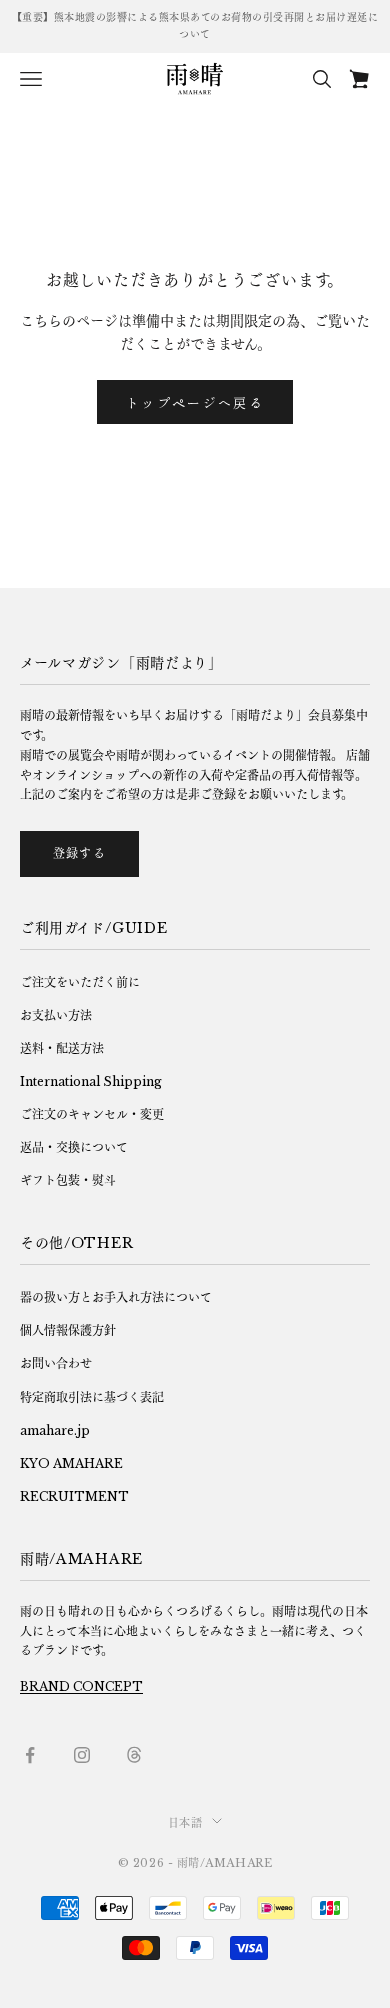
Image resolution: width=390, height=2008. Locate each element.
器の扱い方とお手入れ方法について (116, 1297)
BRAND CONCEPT (81, 1686)
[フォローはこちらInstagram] (82, 1755)
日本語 (185, 1823)
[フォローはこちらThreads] (134, 1755)
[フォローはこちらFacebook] (30, 1755)
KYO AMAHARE (71, 1463)
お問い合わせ (56, 1363)
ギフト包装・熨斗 (68, 1180)
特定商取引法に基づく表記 (92, 1397)
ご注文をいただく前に (80, 982)
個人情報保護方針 (68, 1330)
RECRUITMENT (74, 1496)
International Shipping (91, 1081)
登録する (79, 853)
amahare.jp (55, 1430)
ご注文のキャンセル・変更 (92, 1114)
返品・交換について (74, 1147)
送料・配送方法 (62, 1048)
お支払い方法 (56, 1015)
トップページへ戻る (195, 402)
